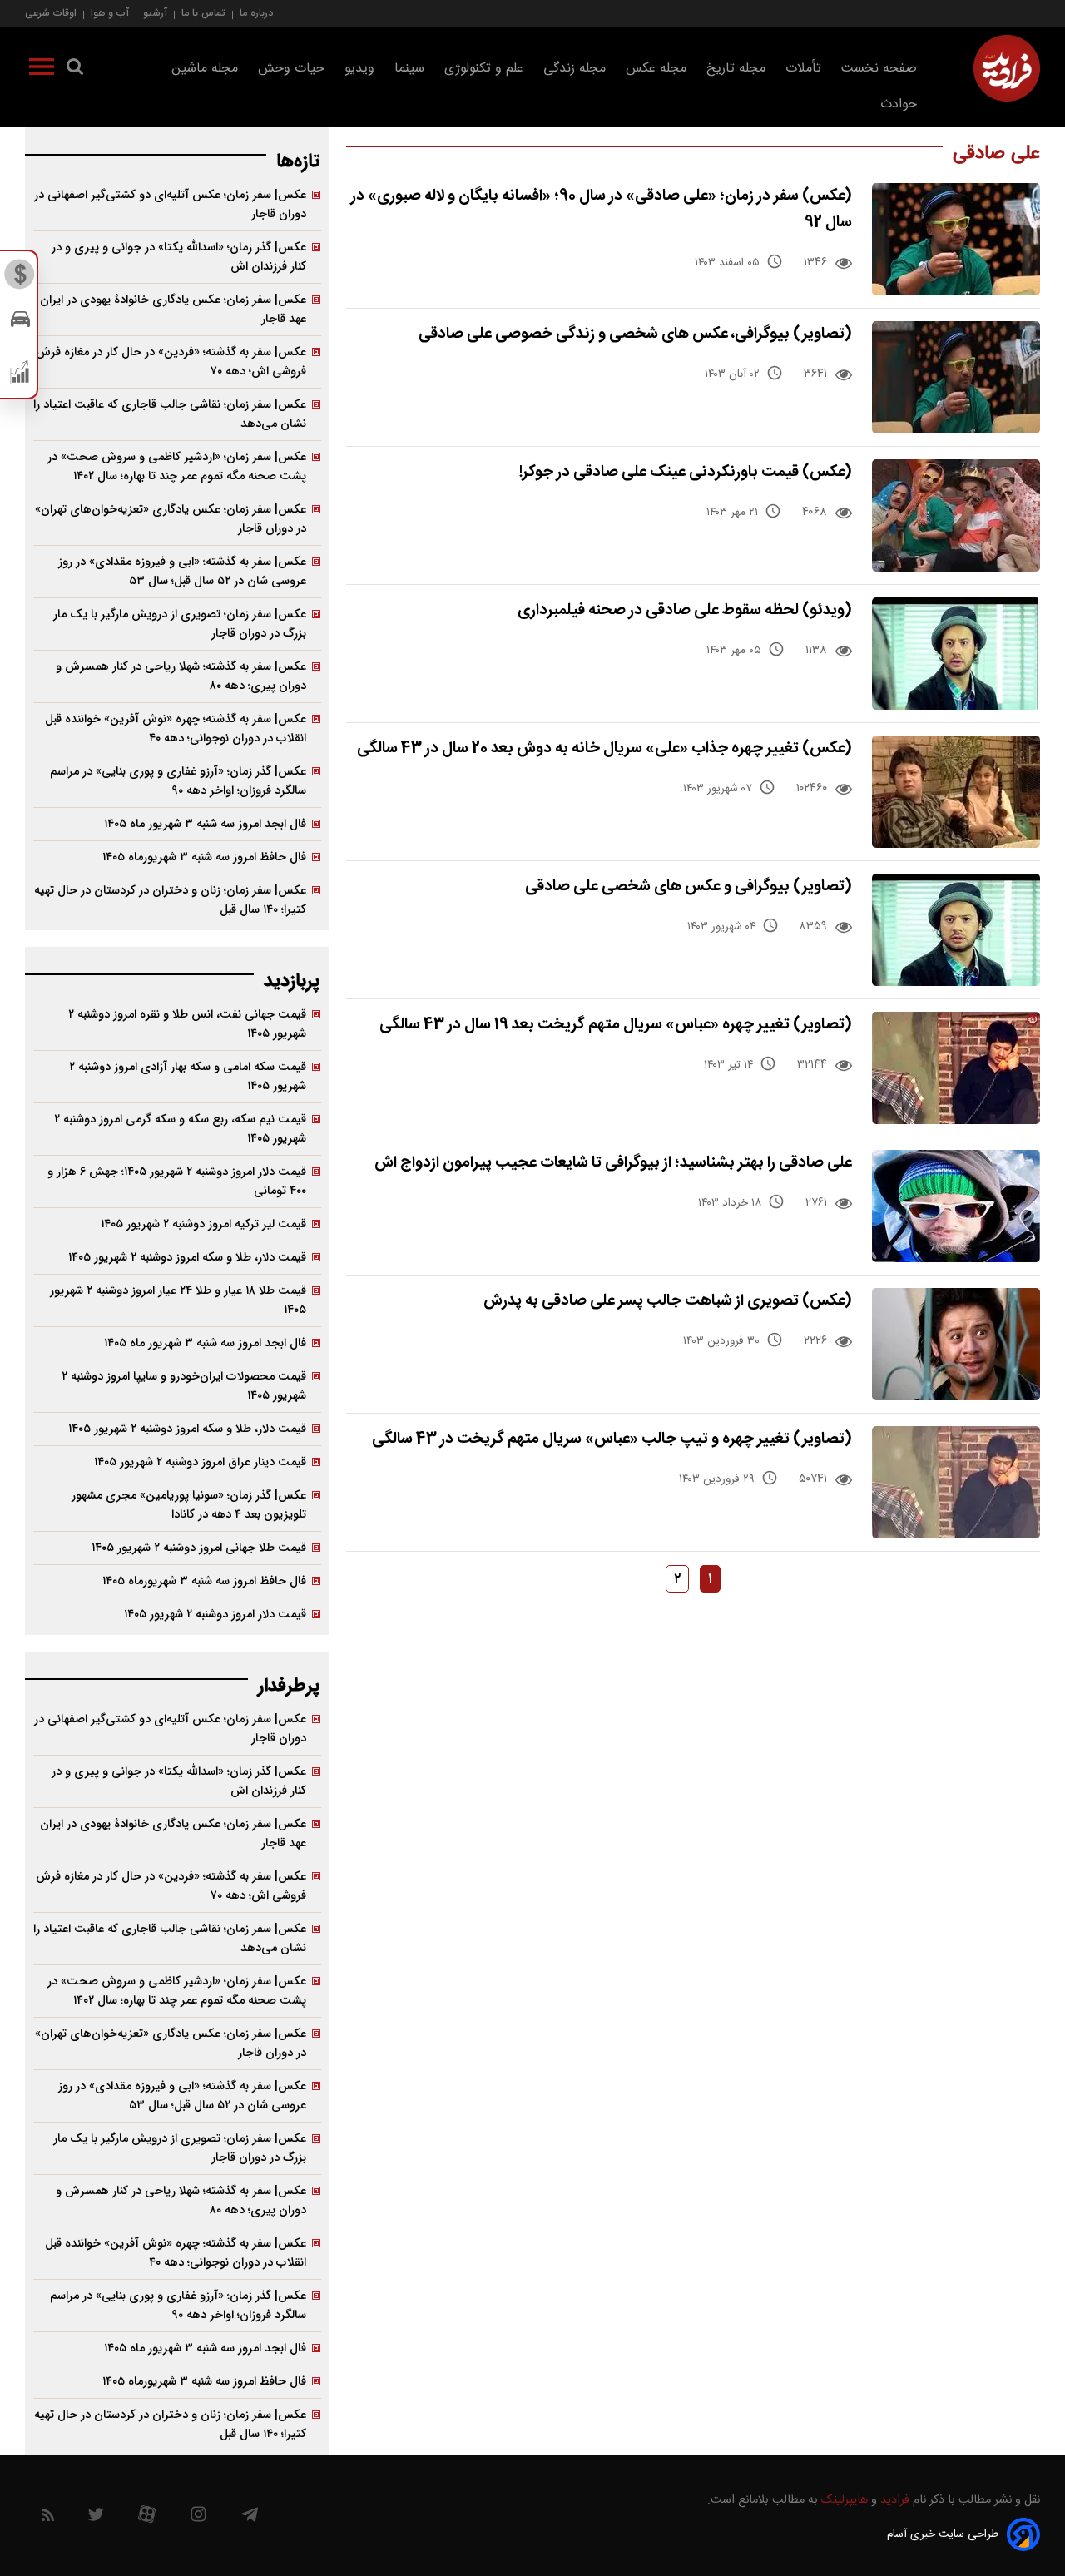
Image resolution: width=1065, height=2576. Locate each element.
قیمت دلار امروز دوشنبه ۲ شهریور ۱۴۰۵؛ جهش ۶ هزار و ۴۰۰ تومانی (177, 1181)
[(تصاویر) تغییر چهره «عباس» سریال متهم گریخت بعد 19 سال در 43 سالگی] (956, 1068)
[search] (75, 70)
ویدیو (359, 69)
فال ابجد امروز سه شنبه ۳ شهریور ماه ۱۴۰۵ (205, 824)
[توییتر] (96, 2519)
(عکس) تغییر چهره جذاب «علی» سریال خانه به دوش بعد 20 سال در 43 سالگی (604, 748)
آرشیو (155, 13)
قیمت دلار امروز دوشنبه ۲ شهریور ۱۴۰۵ (215, 1615)
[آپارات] (147, 2518)
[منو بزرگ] (42, 70)
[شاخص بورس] (20, 376)
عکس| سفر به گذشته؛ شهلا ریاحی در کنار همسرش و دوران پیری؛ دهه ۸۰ (181, 676)
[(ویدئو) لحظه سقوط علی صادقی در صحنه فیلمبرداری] (956, 654)
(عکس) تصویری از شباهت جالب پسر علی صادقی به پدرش (668, 1301)
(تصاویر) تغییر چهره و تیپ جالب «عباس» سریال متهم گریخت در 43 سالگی (612, 1439)
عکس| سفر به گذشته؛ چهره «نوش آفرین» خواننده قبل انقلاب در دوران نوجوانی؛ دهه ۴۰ (176, 729)
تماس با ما (203, 13)
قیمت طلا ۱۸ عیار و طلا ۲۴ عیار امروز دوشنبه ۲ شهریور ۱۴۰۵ (178, 1300)
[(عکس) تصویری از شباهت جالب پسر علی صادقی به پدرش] (956, 1344)
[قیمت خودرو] (20, 323)
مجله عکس (656, 69)
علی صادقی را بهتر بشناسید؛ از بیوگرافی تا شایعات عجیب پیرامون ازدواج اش (613, 1163)
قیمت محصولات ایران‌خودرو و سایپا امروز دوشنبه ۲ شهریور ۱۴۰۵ (184, 1386)
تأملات (803, 69)
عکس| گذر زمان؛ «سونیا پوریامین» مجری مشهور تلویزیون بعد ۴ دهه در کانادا (189, 1505)
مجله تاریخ (736, 69)
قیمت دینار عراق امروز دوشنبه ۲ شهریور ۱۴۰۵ (200, 1462)
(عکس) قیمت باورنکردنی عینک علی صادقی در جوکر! (686, 472)
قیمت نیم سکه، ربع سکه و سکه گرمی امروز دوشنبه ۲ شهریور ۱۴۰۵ (180, 1129)
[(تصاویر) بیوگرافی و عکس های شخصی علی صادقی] (956, 930)
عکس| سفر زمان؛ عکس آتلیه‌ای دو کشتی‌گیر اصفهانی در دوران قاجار (170, 205)
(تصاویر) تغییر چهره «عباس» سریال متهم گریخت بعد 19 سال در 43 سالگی (616, 1025)
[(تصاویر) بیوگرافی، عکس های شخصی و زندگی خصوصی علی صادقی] (956, 377)
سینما (409, 69)
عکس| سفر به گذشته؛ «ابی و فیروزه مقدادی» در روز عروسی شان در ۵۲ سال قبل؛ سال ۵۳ (182, 572)
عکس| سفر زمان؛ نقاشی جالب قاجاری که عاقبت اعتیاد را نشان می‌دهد (170, 414)
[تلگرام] (250, 2519)
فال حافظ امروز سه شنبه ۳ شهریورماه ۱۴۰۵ (204, 857)
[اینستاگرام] (198, 2518)
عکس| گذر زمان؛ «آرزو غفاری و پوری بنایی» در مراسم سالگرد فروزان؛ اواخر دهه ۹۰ (178, 781)
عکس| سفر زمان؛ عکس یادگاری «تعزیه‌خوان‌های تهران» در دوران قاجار (171, 519)
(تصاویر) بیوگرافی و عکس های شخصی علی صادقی (689, 887)
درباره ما (256, 13)
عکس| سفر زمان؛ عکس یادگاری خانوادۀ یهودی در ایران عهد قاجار (173, 310)
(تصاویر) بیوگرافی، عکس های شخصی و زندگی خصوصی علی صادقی (635, 334)
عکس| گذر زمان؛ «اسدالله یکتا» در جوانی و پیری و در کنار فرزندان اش (179, 257)
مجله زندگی (575, 69)
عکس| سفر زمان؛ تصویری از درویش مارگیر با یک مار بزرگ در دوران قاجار (180, 624)
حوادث (899, 104)
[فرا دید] (1007, 68)
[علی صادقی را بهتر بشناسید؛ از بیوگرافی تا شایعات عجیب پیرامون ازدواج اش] (956, 1206)
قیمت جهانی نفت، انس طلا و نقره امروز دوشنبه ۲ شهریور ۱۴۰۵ (187, 1024)
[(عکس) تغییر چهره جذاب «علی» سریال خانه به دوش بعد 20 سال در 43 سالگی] (956, 792)
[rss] (48, 2518)
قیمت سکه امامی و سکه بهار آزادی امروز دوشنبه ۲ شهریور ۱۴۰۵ (188, 1077)
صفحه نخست (879, 69)
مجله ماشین (205, 69)
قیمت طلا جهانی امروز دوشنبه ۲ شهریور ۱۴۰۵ (199, 1548)
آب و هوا (110, 13)
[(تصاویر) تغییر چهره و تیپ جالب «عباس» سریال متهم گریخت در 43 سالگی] (956, 1482)
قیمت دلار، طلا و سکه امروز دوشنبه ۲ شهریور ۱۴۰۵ (187, 1258)
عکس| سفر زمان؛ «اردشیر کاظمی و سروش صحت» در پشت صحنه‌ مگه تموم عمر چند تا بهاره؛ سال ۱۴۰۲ (177, 467)
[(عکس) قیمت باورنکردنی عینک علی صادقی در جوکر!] (956, 515)
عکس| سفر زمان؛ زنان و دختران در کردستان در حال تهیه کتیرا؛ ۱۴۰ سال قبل (170, 900)
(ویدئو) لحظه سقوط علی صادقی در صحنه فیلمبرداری (685, 610)
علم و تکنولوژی (484, 69)
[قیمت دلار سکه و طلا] (20, 279)
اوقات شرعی (51, 13)
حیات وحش (291, 69)
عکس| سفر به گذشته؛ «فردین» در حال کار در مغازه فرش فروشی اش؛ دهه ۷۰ (171, 362)
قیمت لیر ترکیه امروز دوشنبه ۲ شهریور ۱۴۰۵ (203, 1224)
